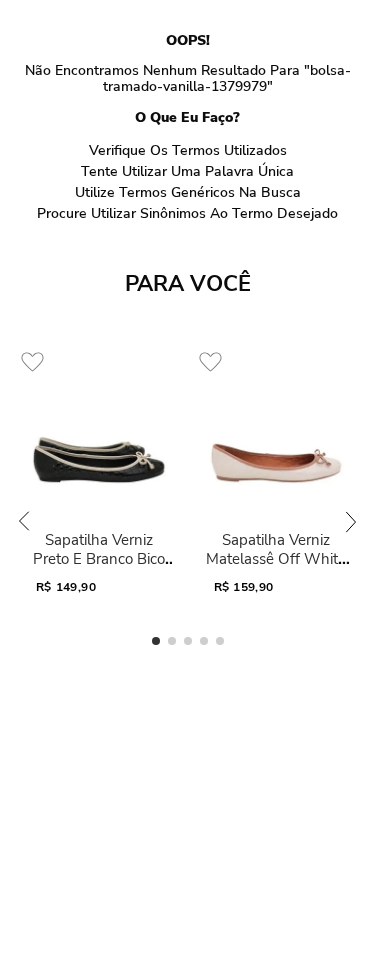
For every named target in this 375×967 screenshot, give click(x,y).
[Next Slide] (351, 521)
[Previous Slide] (24, 521)
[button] (156, 641)
